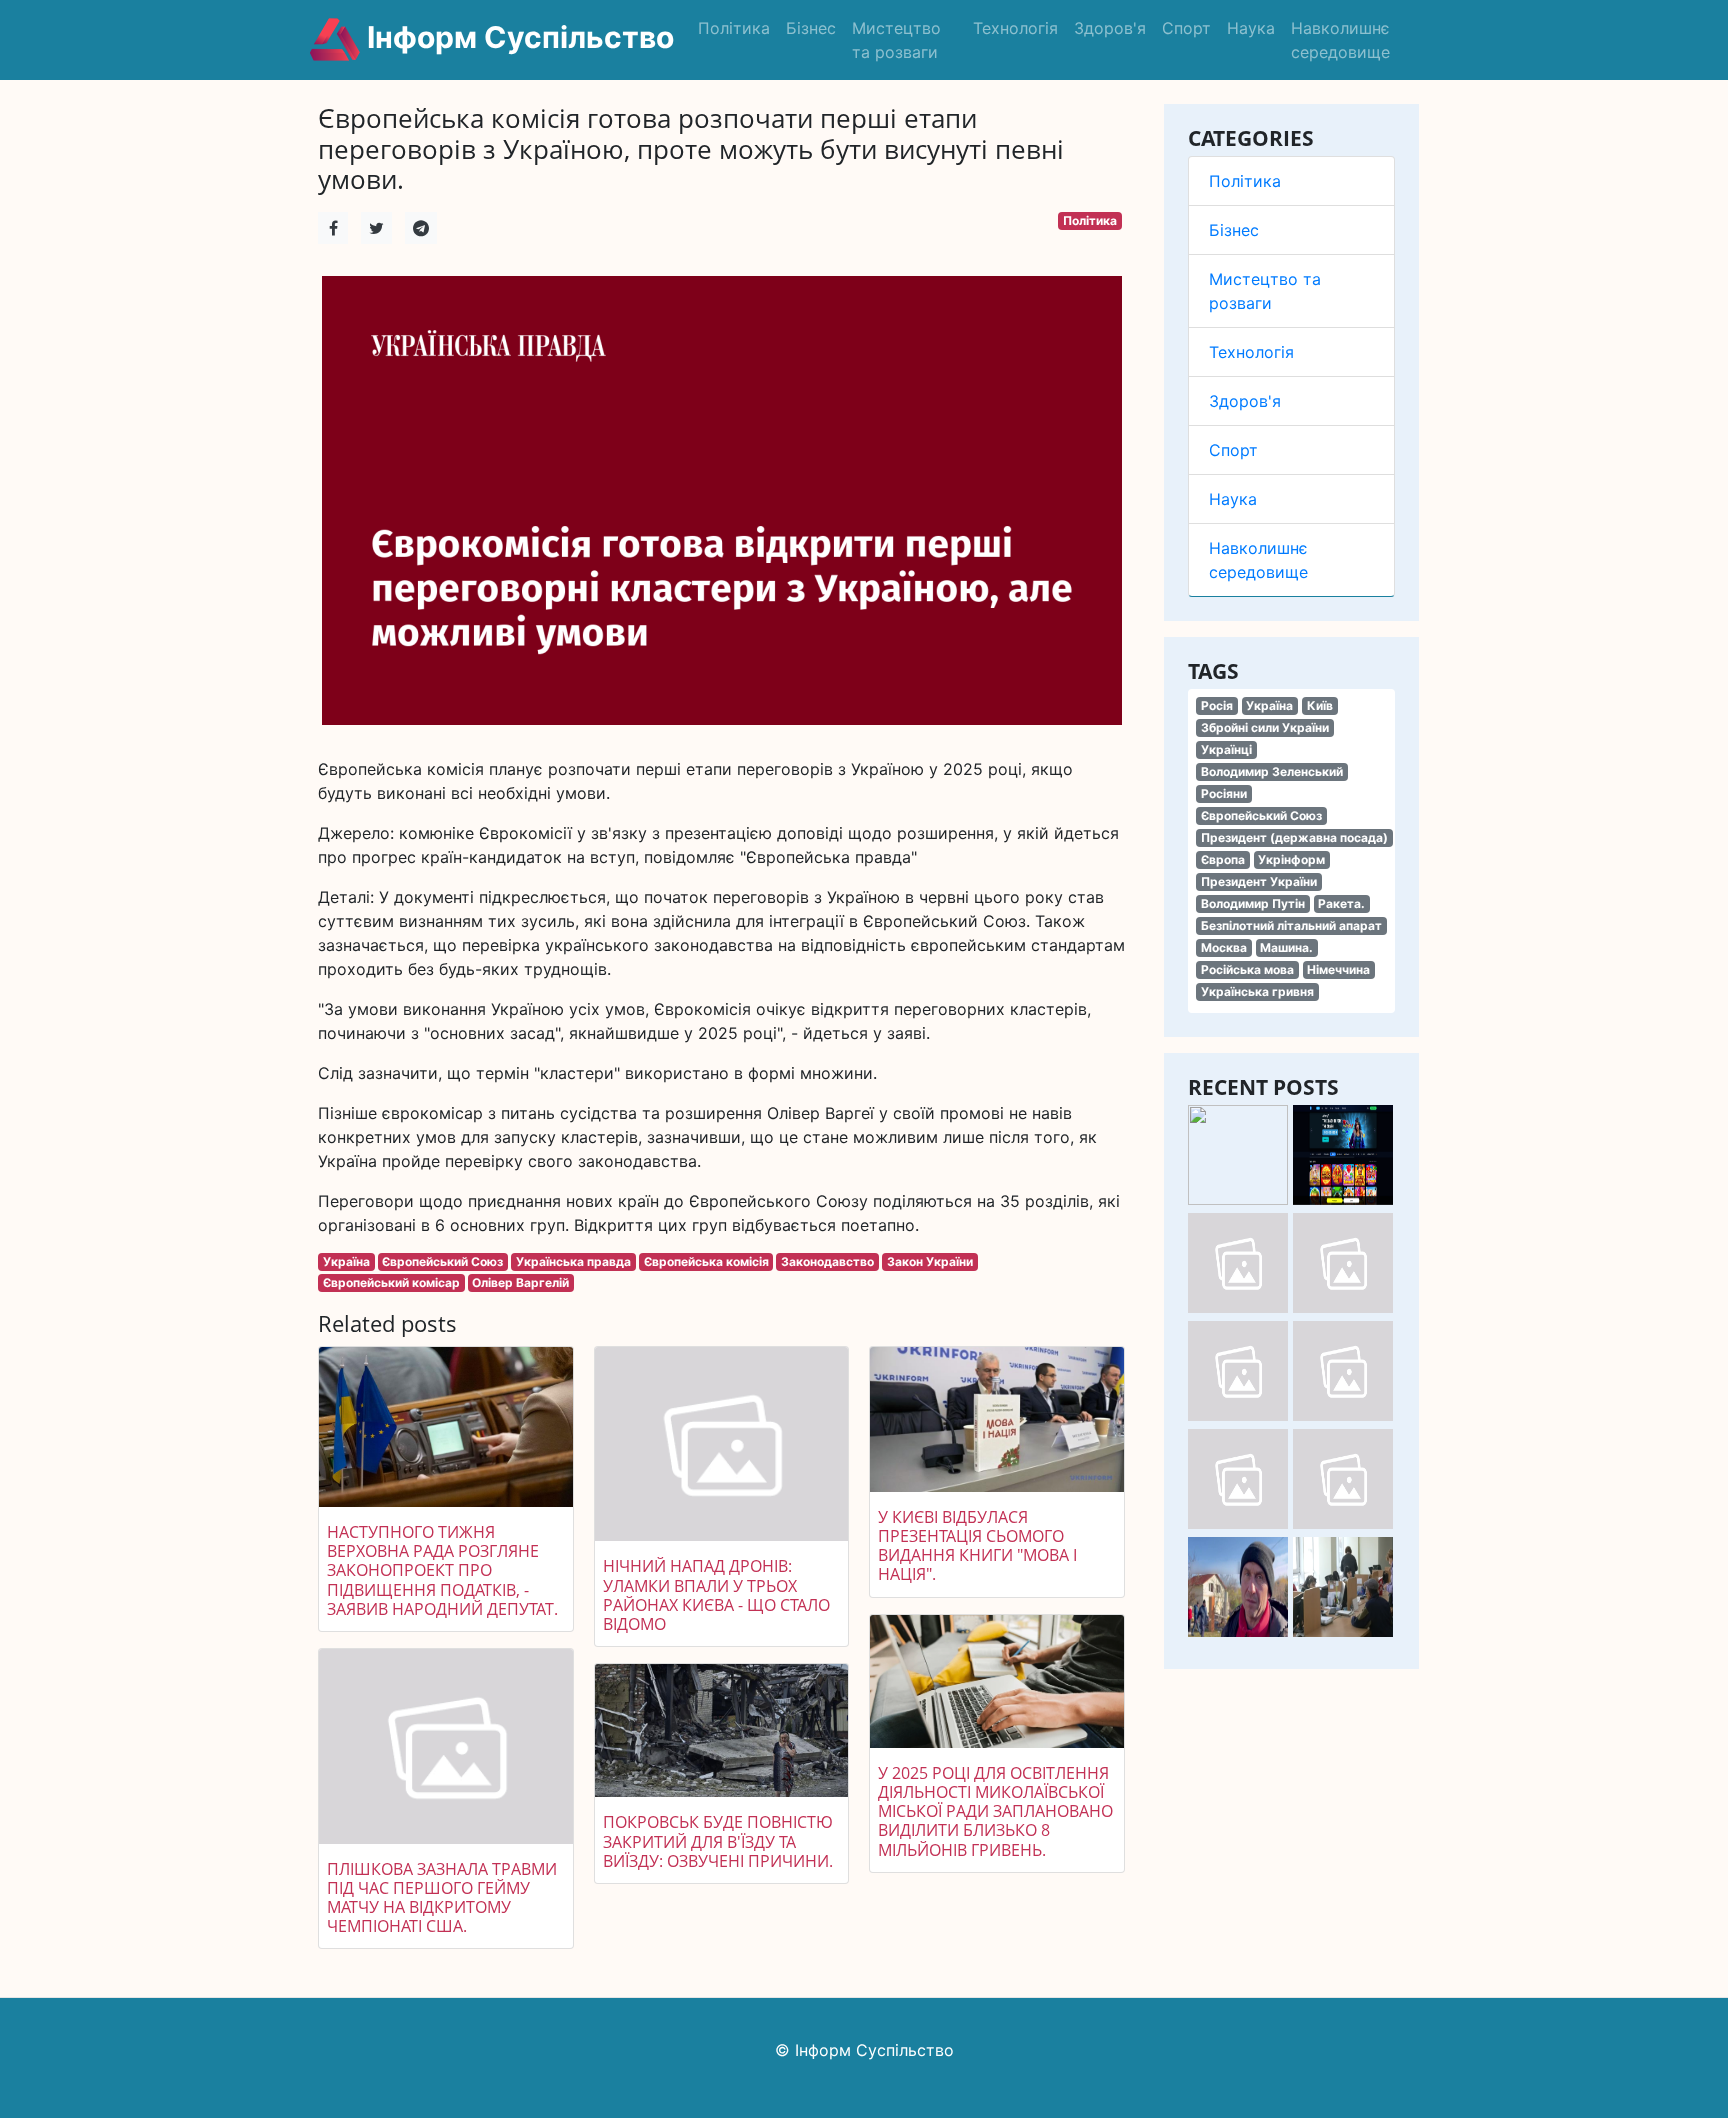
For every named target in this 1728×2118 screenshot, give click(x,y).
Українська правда (573, 1261)
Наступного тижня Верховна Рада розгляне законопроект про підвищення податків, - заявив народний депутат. (442, 1570)
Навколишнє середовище (1340, 40)
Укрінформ (1291, 859)
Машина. (1286, 947)
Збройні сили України (1265, 727)
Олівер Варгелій (520, 1282)
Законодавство (827, 1261)
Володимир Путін (1253, 903)
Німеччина (1338, 969)
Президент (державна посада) (1294, 837)
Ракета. (1341, 903)
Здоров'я (1110, 28)
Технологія (1015, 28)
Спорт (1186, 28)
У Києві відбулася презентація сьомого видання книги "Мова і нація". (977, 1546)
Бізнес (811, 28)
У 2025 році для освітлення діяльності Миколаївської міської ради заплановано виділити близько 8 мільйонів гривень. (995, 1811)
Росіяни (1224, 793)
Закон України (930, 1261)
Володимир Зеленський (1272, 771)
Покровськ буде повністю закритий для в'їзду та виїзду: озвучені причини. (718, 1841)
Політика (734, 28)
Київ (1320, 705)
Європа (1223, 859)
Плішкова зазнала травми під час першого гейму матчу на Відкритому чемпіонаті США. (442, 1898)
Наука (1251, 28)
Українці (1226, 749)
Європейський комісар (391, 1282)
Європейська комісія (706, 1261)
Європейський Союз (1261, 815)
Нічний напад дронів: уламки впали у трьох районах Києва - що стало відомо (716, 1595)
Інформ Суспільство (517, 37)
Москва (1224, 947)
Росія (1217, 705)
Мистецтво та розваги (896, 40)
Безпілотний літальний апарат (1291, 925)
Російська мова (1247, 969)
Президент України (1259, 881)
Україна (1269, 705)
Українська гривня (1257, 991)
